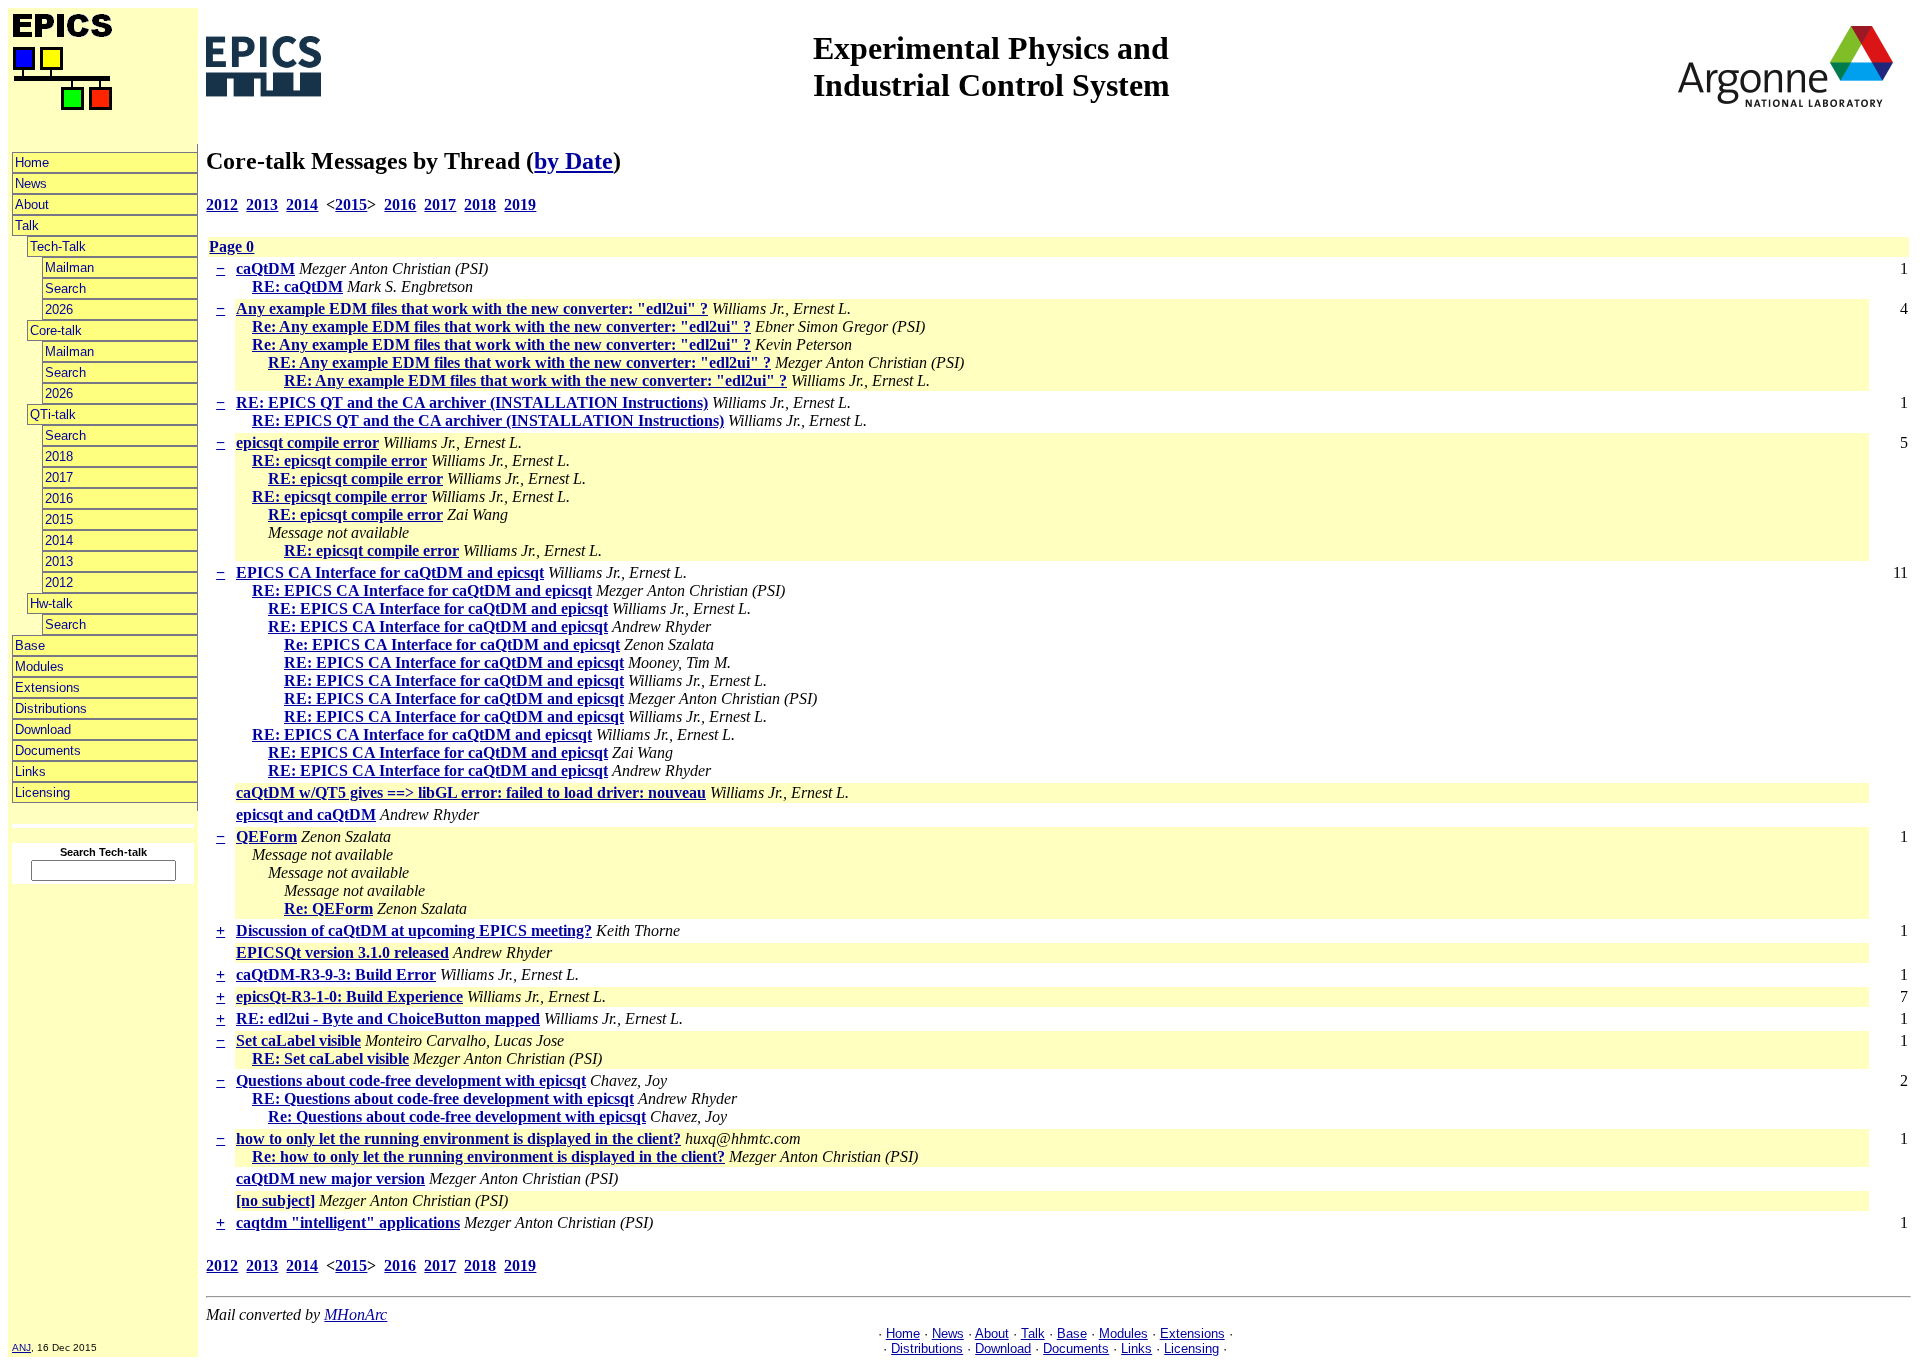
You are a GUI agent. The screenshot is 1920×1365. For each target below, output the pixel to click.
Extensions (47, 687)
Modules (39, 666)
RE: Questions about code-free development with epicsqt (443, 1098)
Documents (48, 750)
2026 (59, 309)
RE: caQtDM (297, 286)
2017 (59, 477)
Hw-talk (51, 603)
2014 (59, 540)
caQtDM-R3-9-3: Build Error (336, 974)
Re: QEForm (328, 908)
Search (65, 288)
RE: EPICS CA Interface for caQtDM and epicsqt (422, 590)
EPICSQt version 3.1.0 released (342, 952)
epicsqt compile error (307, 442)
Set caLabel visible (298, 1040)
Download (43, 729)
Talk (27, 225)
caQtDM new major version (330, 1178)
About (32, 204)
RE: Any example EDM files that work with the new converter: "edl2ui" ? (519, 362)
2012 (59, 582)
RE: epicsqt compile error (339, 460)
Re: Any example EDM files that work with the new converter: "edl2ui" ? (501, 326)
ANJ (21, 1347)
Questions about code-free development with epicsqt (411, 1080)
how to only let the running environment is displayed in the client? (458, 1138)
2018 (59, 456)
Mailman (69, 267)
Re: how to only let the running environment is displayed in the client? (488, 1156)
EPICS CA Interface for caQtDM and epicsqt (390, 572)
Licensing (42, 792)
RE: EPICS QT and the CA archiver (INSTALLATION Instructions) (472, 402)
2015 (59, 519)
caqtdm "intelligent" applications (348, 1222)
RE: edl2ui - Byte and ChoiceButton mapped (388, 1018)
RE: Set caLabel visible (330, 1058)
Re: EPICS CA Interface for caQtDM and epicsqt (452, 644)
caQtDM (265, 268)
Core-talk (56, 330)
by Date (573, 161)
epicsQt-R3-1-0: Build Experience (349, 996)
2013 (59, 561)
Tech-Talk (58, 246)
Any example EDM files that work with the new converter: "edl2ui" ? (472, 308)
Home (32, 162)
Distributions (51, 708)
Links (30, 771)
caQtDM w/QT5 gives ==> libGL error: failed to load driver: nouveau (471, 792)
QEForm (266, 836)
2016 (59, 498)
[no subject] (275, 1200)
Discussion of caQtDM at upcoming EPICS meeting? (414, 930)
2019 (520, 204)
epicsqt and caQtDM (306, 814)
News (31, 183)
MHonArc (355, 1314)
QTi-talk (53, 414)
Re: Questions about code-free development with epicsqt (457, 1116)
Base (30, 645)
